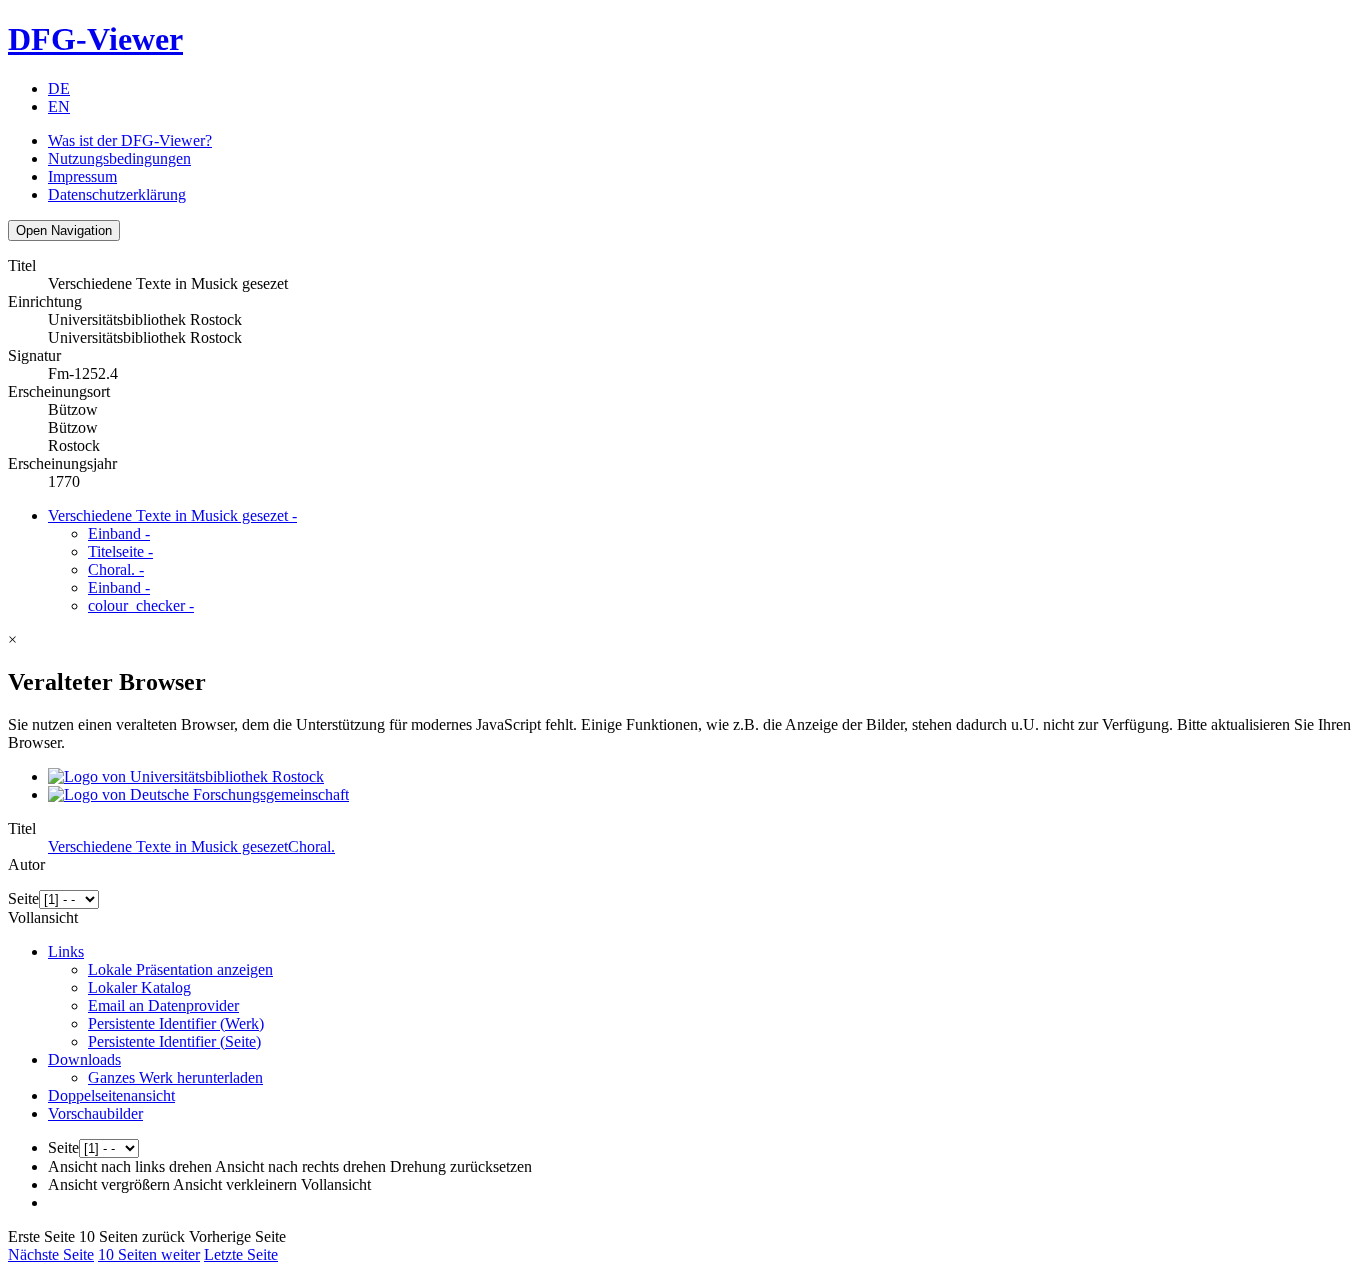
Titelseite (120, 551)
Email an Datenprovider (163, 1005)
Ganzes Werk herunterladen (175, 1077)
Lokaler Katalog (139, 987)
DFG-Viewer (95, 39)
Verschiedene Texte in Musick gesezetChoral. (191, 846)
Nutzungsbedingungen (119, 158)
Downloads (84, 1059)
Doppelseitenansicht (111, 1095)
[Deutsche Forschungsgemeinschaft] (198, 794)
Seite (23, 898)
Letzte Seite (241, 1254)
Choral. (116, 569)
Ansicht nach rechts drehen (300, 1166)
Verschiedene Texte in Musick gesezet (172, 515)
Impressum (82, 176)
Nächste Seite (51, 1254)
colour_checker (141, 605)
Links (66, 951)
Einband (119, 533)
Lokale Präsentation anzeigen (180, 969)
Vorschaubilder (95, 1113)
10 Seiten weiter (149, 1254)
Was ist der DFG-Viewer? (130, 140)
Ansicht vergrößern (109, 1184)
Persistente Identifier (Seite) (174, 1041)
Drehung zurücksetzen (461, 1166)
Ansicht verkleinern (235, 1184)
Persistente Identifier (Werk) (176, 1023)
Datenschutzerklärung (117, 194)
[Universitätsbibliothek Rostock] (186, 776)
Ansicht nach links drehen (130, 1166)
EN (59, 106)
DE (59, 88)
